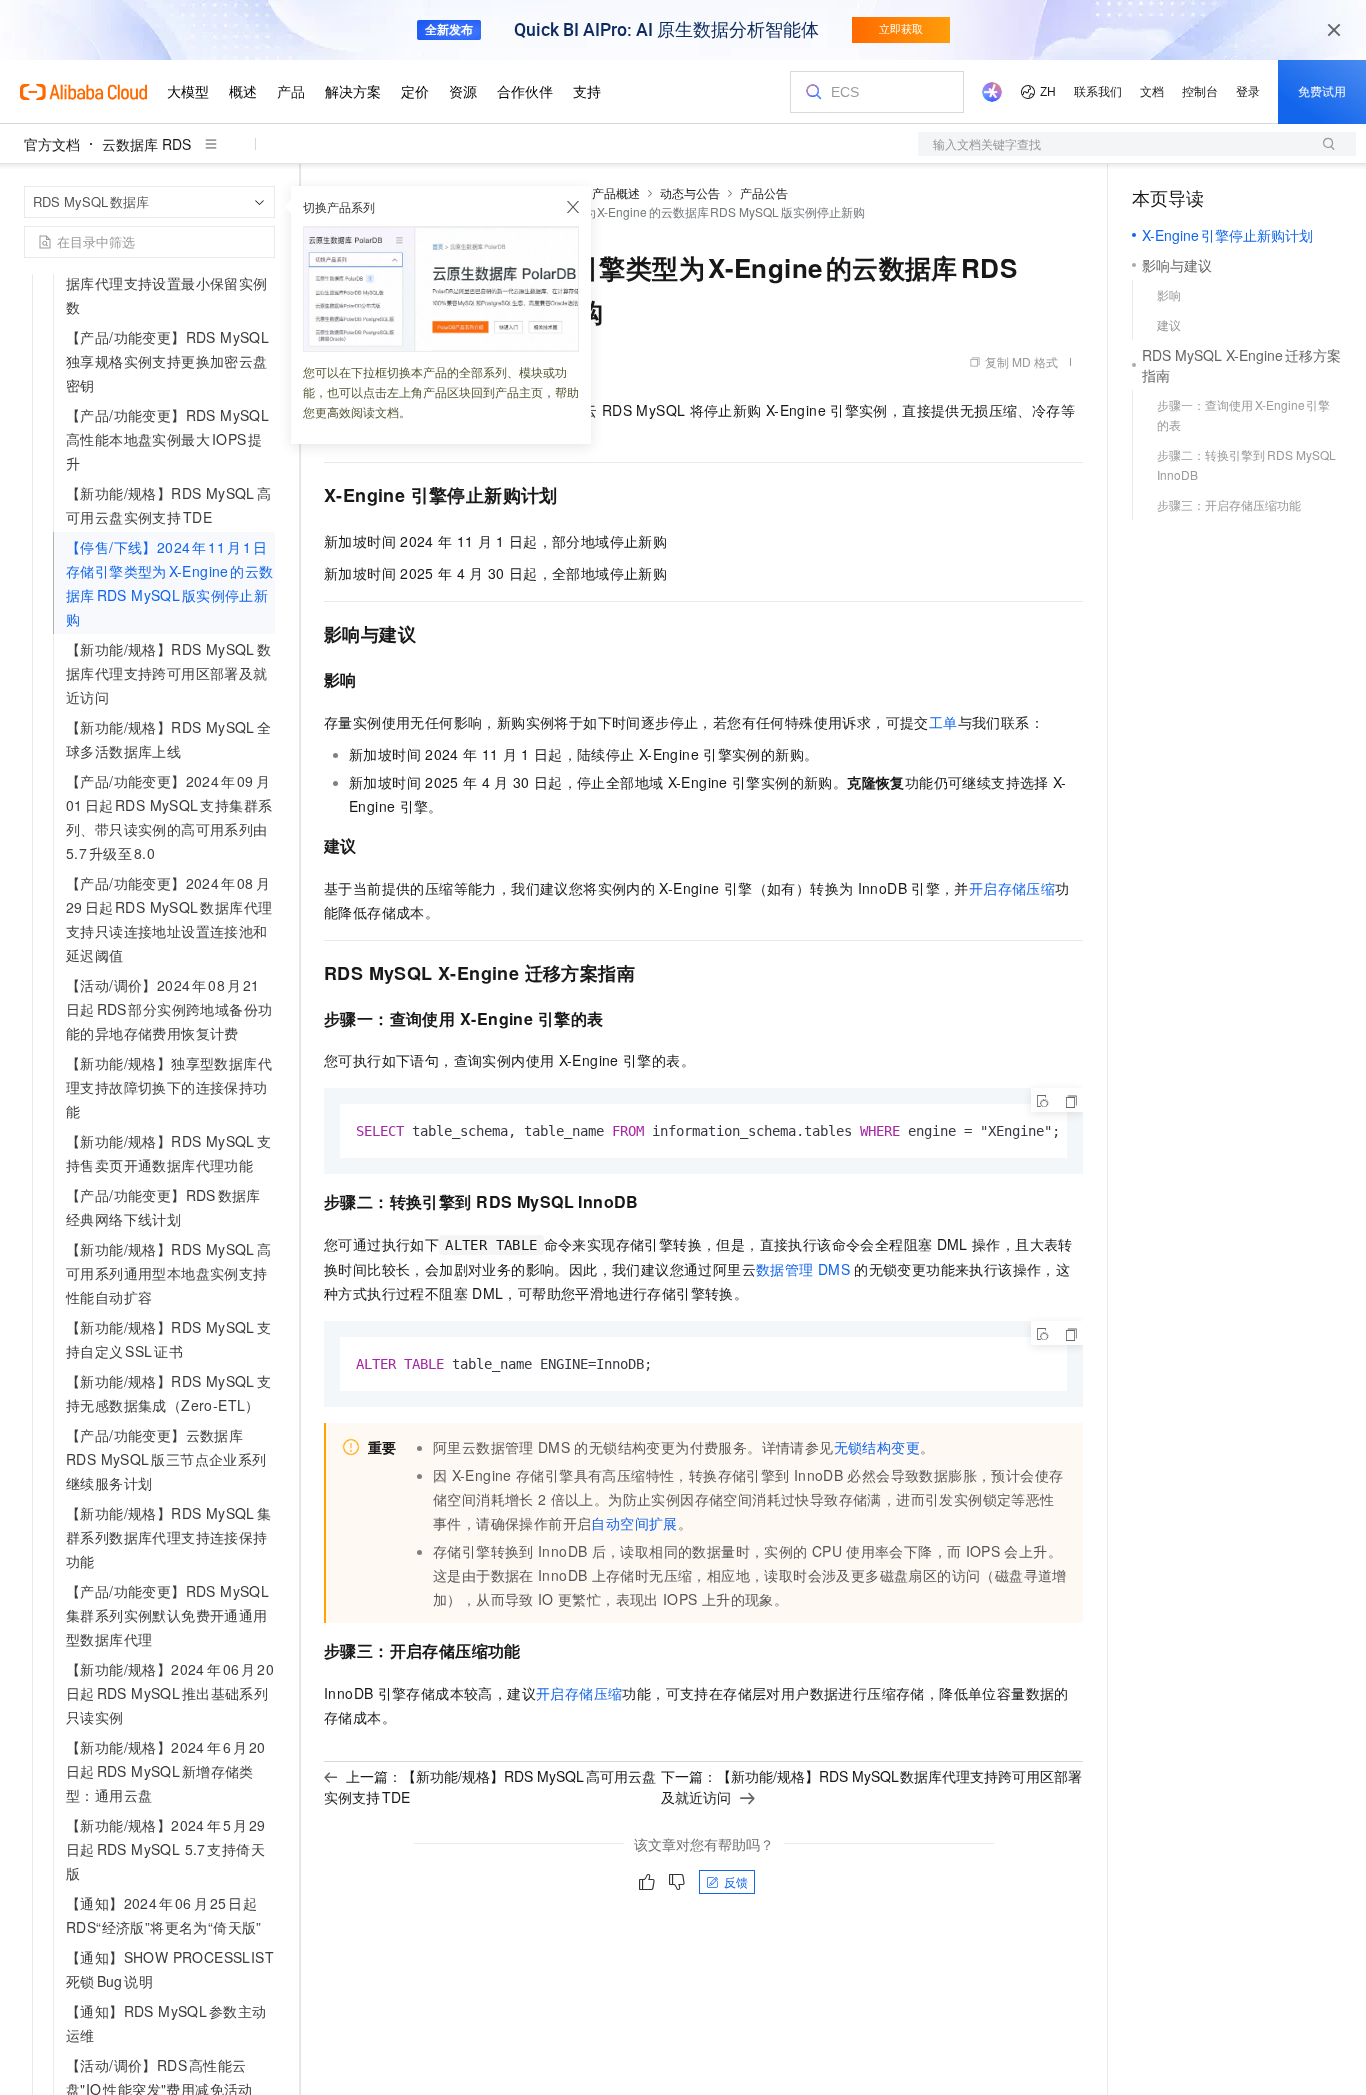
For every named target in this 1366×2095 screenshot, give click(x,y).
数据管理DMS (803, 1269)
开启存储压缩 (1012, 888)
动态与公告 (690, 192)
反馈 (736, 1881)
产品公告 (764, 192)
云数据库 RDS (146, 144)
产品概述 (616, 192)
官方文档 (52, 144)
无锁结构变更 (877, 1447)
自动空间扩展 (634, 1523)
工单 (943, 722)
